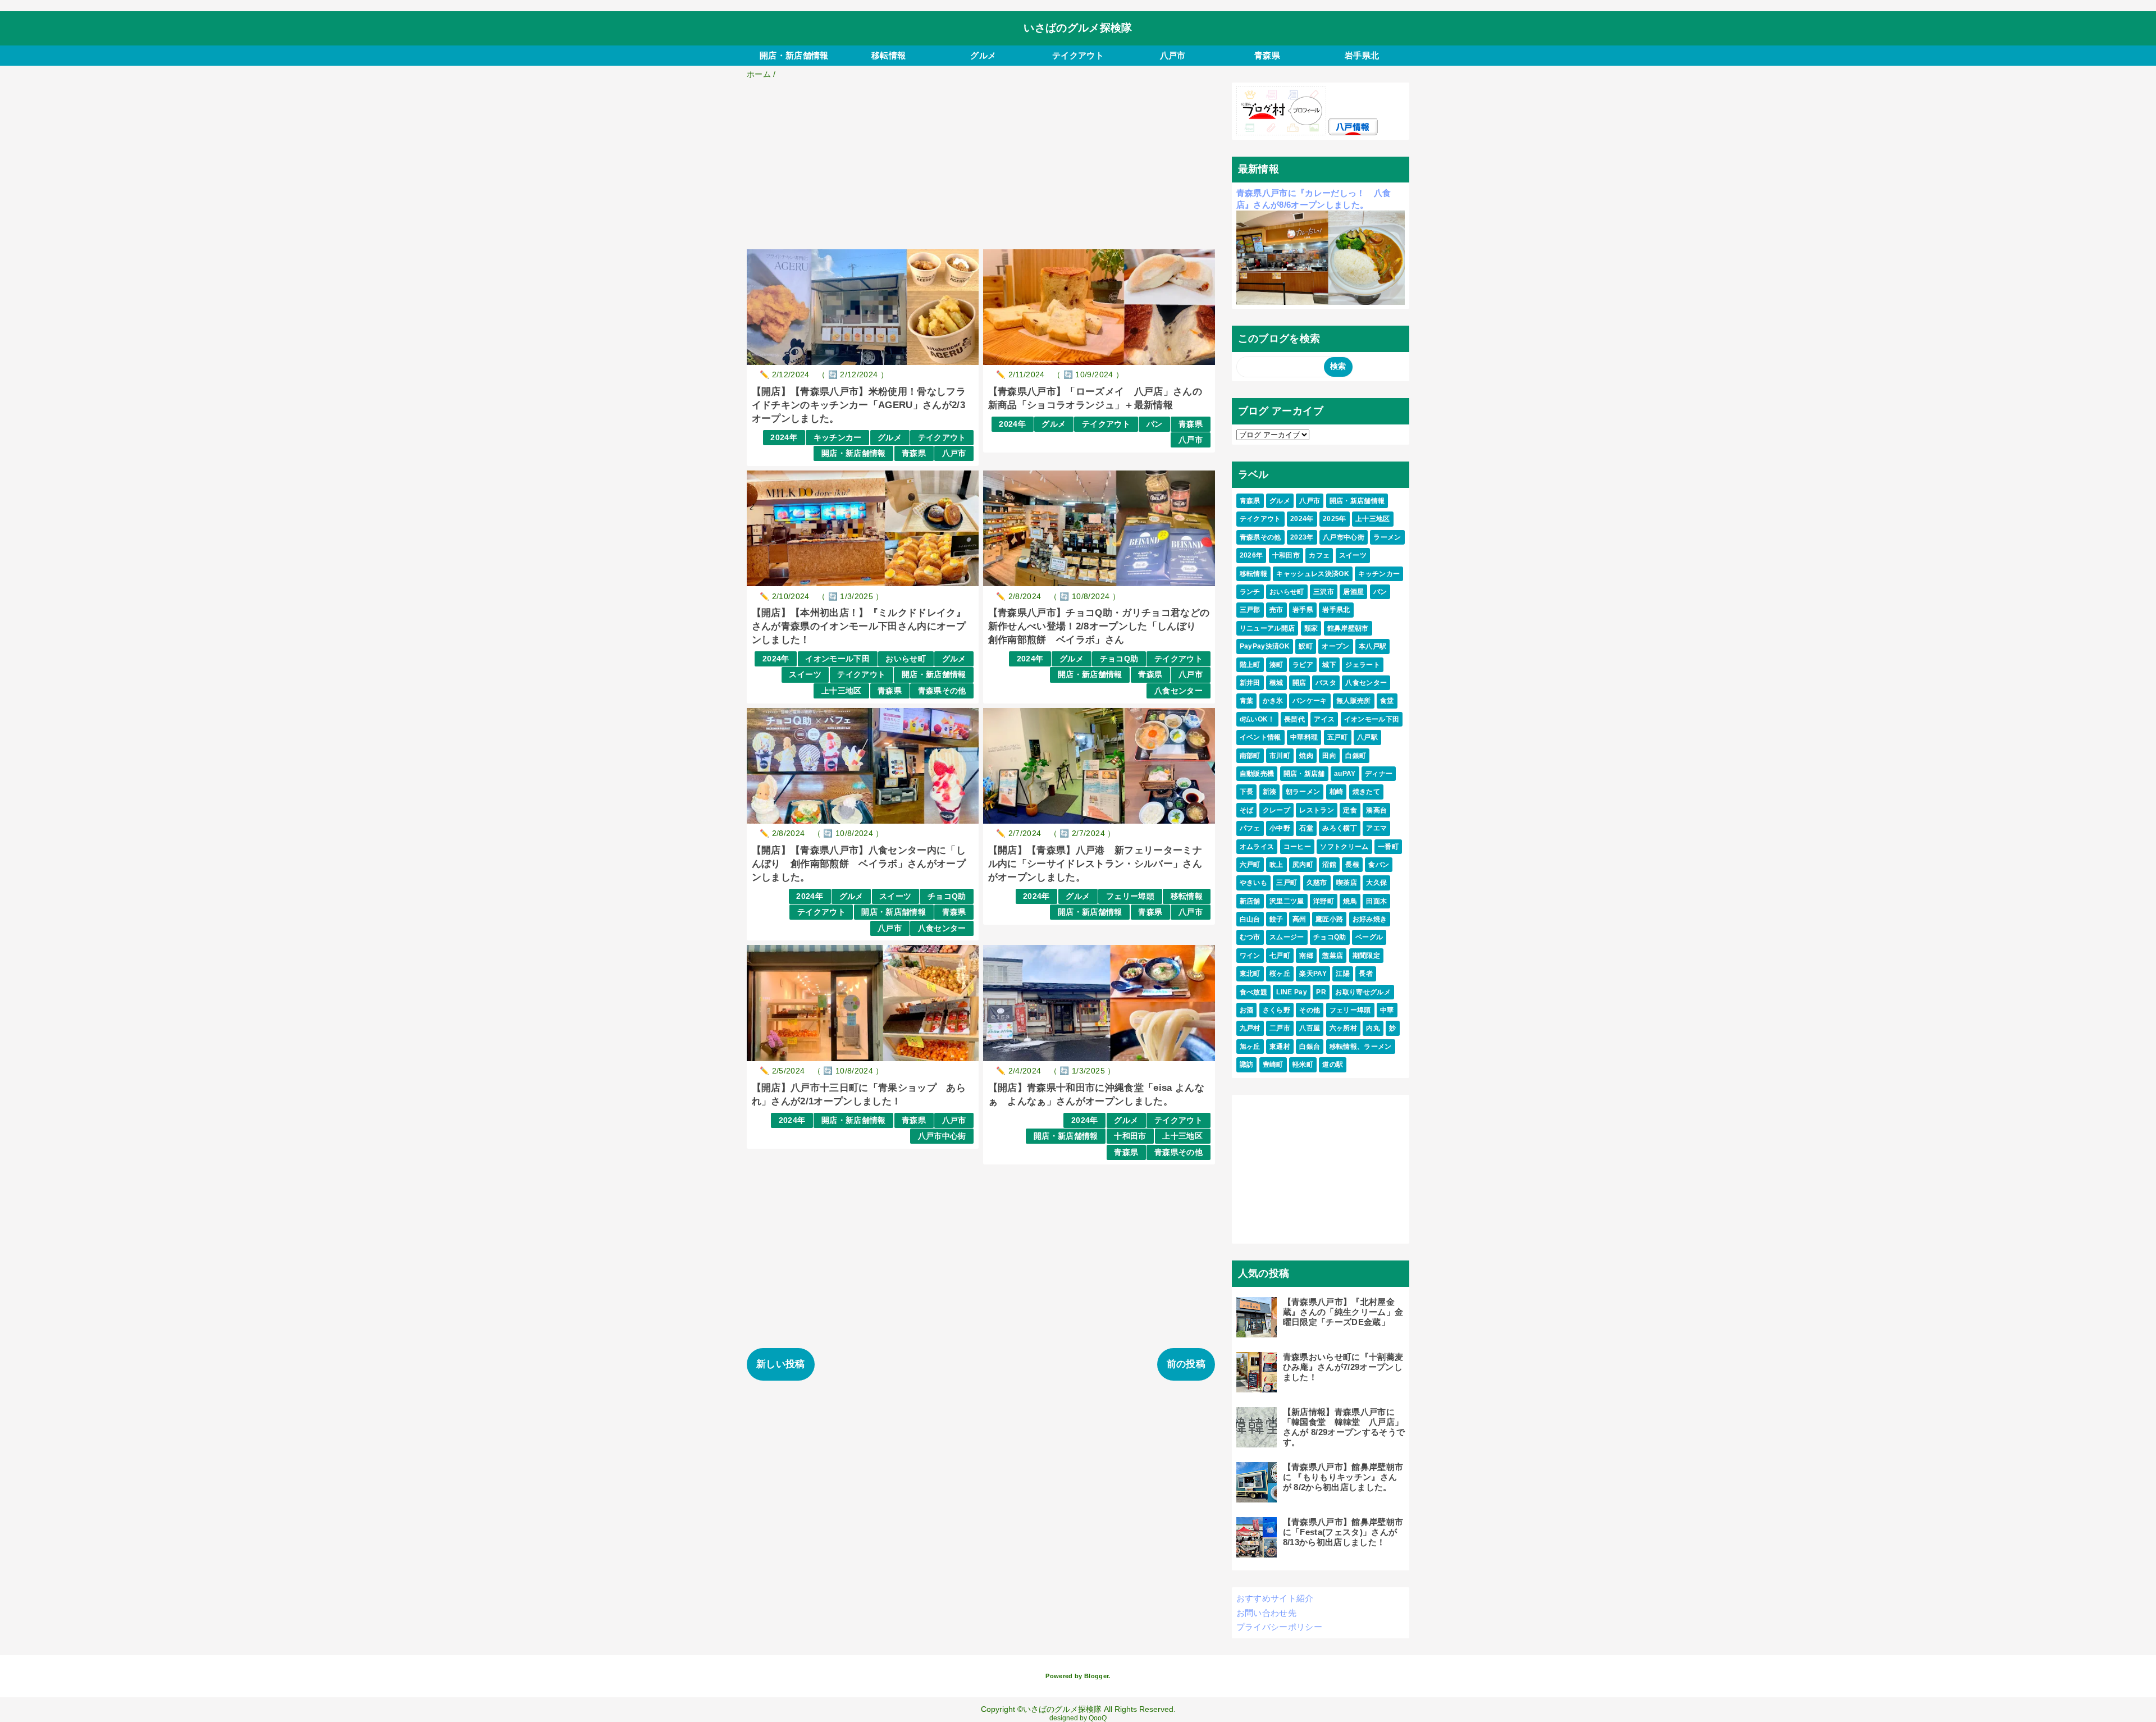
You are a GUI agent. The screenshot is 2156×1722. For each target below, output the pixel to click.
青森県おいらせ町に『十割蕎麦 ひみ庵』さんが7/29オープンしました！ (1347, 1367)
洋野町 (1324, 901)
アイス (1324, 719)
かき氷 (1273, 701)
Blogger (1096, 1676)
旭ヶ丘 (1250, 1047)
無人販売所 (1354, 701)
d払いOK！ (1257, 719)
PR (1321, 992)
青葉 (1247, 701)
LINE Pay (1292, 992)
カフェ (1319, 555)
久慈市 (1317, 883)
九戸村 (1250, 1028)
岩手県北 (1362, 55)
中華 (1387, 1010)
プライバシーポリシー (1279, 1627)
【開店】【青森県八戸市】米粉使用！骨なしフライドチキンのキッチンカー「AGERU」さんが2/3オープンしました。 (859, 405)
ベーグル (1369, 937)
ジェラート (1363, 665)
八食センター (1179, 691)
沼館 (1329, 865)
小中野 (1280, 828)
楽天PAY (1313, 974)
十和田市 (1130, 1136)
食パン (1379, 865)
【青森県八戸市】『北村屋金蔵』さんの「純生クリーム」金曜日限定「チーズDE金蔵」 (1343, 1312)
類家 (1311, 628)
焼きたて (1366, 792)
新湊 (1270, 792)
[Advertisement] (981, 166)
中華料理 (1304, 737)
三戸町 (1287, 883)
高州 (1299, 919)
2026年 (1251, 555)
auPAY (1345, 774)
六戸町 (1250, 865)
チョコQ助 (1119, 659)
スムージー (1287, 937)
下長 (1247, 792)
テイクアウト (1078, 55)
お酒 (1247, 1010)
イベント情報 (1260, 737)
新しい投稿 (781, 1364)
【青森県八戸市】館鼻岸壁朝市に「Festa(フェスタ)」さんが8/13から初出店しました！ (1343, 1532)
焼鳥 (1350, 901)
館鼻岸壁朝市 (1348, 628)
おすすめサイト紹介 (1275, 1598)
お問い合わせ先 (1266, 1613)
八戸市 (1173, 55)
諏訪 (1247, 1065)
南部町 (1250, 756)
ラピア (1303, 665)
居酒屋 (1353, 592)
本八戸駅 (1372, 646)
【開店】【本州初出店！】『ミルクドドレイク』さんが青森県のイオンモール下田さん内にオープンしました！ (859, 626)
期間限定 (1366, 956)
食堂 (1387, 701)
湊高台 (1376, 810)
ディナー (1379, 774)
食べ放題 (1253, 992)
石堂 (1306, 828)
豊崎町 (1273, 1065)
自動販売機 (1257, 774)
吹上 (1276, 865)
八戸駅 (1367, 737)
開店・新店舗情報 (794, 55)
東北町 (1250, 974)
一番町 (1388, 847)
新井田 (1250, 683)
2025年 (1335, 519)
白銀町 (1356, 756)
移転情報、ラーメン (1361, 1047)
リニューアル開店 (1267, 628)
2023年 (1302, 537)
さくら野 (1276, 1010)
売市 (1276, 610)
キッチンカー (838, 438)
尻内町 (1303, 865)
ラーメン (1387, 537)
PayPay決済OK (1265, 646)
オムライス (1257, 847)
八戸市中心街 (942, 1136)
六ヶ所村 (1343, 1028)
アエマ (1376, 828)
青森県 (1267, 55)
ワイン (1250, 956)
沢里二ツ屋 (1287, 901)
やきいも (1253, 883)
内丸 (1373, 1028)
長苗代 (1294, 719)
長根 (1352, 865)
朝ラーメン (1303, 792)
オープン (1335, 646)
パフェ (1250, 828)
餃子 (1276, 919)
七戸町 (1280, 956)
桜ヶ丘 (1280, 974)
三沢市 (1324, 592)
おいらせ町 (906, 659)
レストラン (1317, 810)
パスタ (1326, 683)
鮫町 (1306, 646)
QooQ (1098, 1718)
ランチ (1250, 592)
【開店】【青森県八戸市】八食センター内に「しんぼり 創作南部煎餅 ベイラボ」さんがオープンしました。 (859, 864)
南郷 (1306, 956)
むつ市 (1250, 937)
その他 (1310, 1010)
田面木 (1376, 901)
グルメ (983, 55)
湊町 (1276, 665)
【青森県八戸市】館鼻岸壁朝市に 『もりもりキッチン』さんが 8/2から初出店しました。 (1343, 1477)
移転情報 (889, 55)
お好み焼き (1370, 919)
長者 (1366, 974)
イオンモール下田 (837, 659)
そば (1247, 810)
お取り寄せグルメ (1363, 992)
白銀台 (1310, 1047)
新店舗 (1250, 901)
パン (1155, 424)
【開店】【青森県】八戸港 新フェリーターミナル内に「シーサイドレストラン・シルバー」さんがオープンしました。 (1095, 864)
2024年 (784, 438)
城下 (1329, 665)
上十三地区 (842, 691)
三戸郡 (1250, 610)
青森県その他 (942, 691)
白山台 (1250, 919)
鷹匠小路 (1329, 919)
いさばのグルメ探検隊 (1078, 28)
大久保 (1376, 883)
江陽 (1343, 974)
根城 (1276, 683)
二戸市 (1280, 1028)
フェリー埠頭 (1130, 896)
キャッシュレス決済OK (1313, 574)
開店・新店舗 (1304, 774)
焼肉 (1306, 756)
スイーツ (805, 675)
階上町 (1250, 665)
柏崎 (1337, 792)
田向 (1329, 756)
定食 (1350, 810)
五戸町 (1338, 737)
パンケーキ (1310, 701)
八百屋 (1310, 1028)
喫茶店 (1347, 883)
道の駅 (1333, 1065)
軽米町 (1303, 1065)
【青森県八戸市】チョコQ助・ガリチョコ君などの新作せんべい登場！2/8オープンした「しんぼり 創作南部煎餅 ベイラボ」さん (1099, 626)
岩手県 (1303, 610)
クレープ (1276, 810)
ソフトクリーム (1344, 847)
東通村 (1280, 1047)
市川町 (1280, 756)
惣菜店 (1333, 956)
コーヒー (1297, 847)
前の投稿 (1186, 1364)
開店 (1299, 683)
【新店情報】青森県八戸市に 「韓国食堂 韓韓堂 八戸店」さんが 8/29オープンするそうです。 (1344, 1427)
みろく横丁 (1340, 828)
